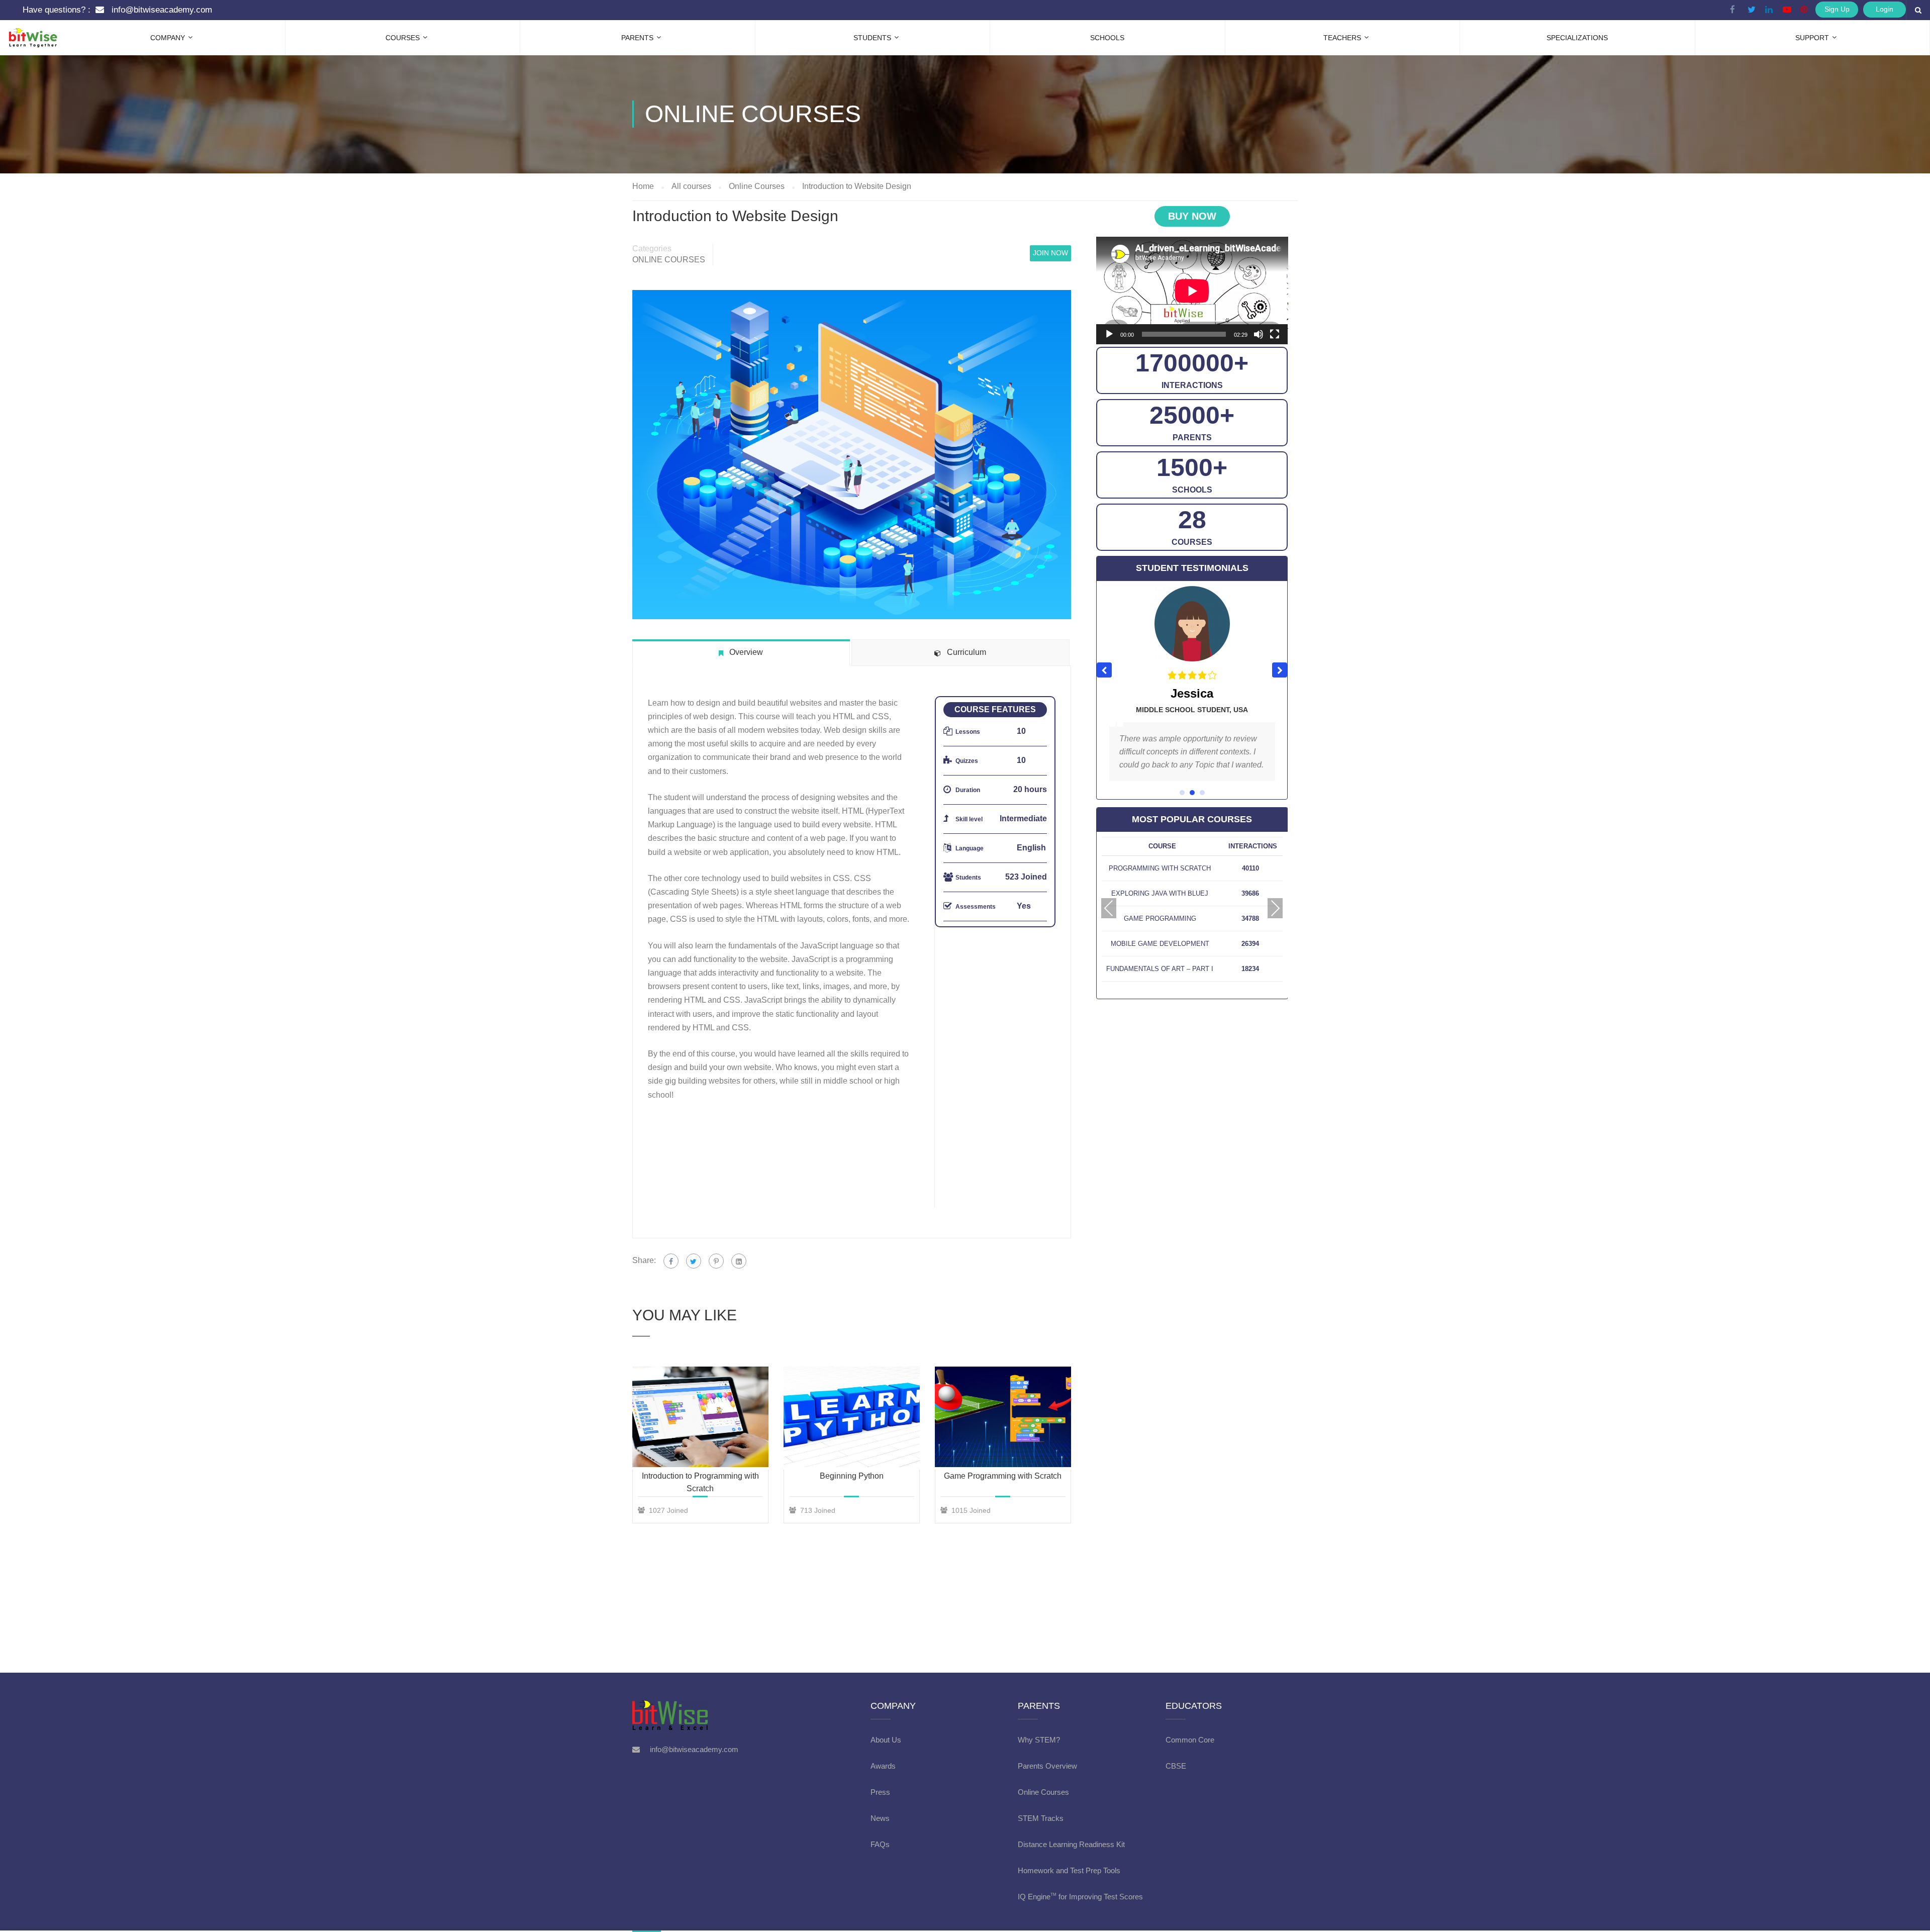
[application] (1192, 291)
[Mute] (1259, 334)
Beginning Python (852, 1476)
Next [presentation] (1275, 908)
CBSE (1176, 1766)
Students (872, 38)
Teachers (1342, 38)
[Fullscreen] (1275, 334)
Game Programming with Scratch (1003, 1476)
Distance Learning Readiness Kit (1071, 1844)
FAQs (880, 1844)
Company (168, 38)
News (880, 1818)
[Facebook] (671, 1261)
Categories (652, 249)
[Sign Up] (240, 10)
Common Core (1190, 1740)
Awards (883, 1766)
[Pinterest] (716, 1261)
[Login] (230, 10)
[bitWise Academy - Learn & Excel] (25, 28)
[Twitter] (694, 1261)
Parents (637, 38)
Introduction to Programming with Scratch (700, 1482)
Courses (403, 38)
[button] (1280, 670)
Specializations (1577, 38)
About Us (886, 1740)
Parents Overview (1047, 1766)
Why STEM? (1039, 1740)
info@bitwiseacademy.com (162, 10)
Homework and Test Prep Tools (1069, 1870)
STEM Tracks (1041, 1818)
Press (880, 1792)
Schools (1107, 38)
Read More (700, 1416)
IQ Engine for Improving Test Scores (1080, 1897)
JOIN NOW (1050, 253)
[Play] (1109, 334)
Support (1812, 38)
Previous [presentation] (1109, 908)
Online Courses (669, 260)
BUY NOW (1192, 216)
